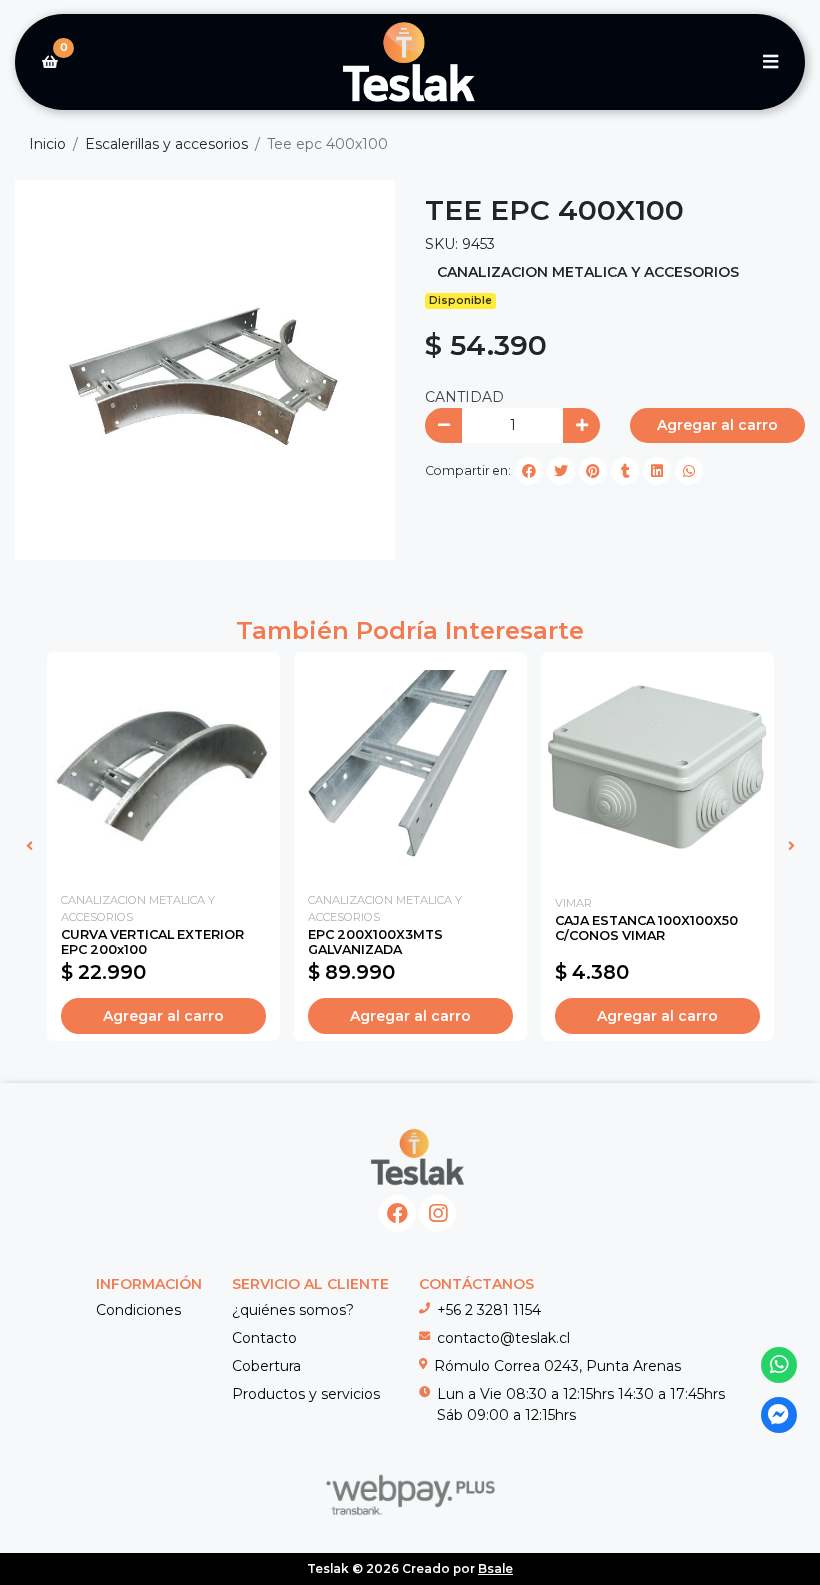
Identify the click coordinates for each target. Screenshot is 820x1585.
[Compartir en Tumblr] (625, 471)
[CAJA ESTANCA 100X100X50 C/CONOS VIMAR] (657, 768)
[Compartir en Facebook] (529, 471)
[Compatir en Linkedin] (657, 471)
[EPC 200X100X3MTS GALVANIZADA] (410, 768)
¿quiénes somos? (293, 1310)
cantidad (464, 397)
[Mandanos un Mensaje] (779, 1415)
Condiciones (138, 1310)
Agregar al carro (717, 425)
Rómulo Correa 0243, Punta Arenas (557, 1366)
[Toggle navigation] (770, 62)
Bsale (495, 1568)
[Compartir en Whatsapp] (689, 471)
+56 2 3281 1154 (489, 1310)
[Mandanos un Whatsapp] (779, 1365)
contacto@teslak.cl (503, 1338)
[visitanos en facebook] (397, 1213)
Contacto (264, 1338)
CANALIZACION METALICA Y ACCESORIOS (588, 272)
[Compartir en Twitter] (561, 471)
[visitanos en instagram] (437, 1213)
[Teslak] (410, 62)
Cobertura (266, 1366)
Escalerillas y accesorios (166, 144)
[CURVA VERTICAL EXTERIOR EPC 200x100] (163, 768)
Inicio (47, 144)
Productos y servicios (306, 1394)
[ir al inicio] (417, 1157)
